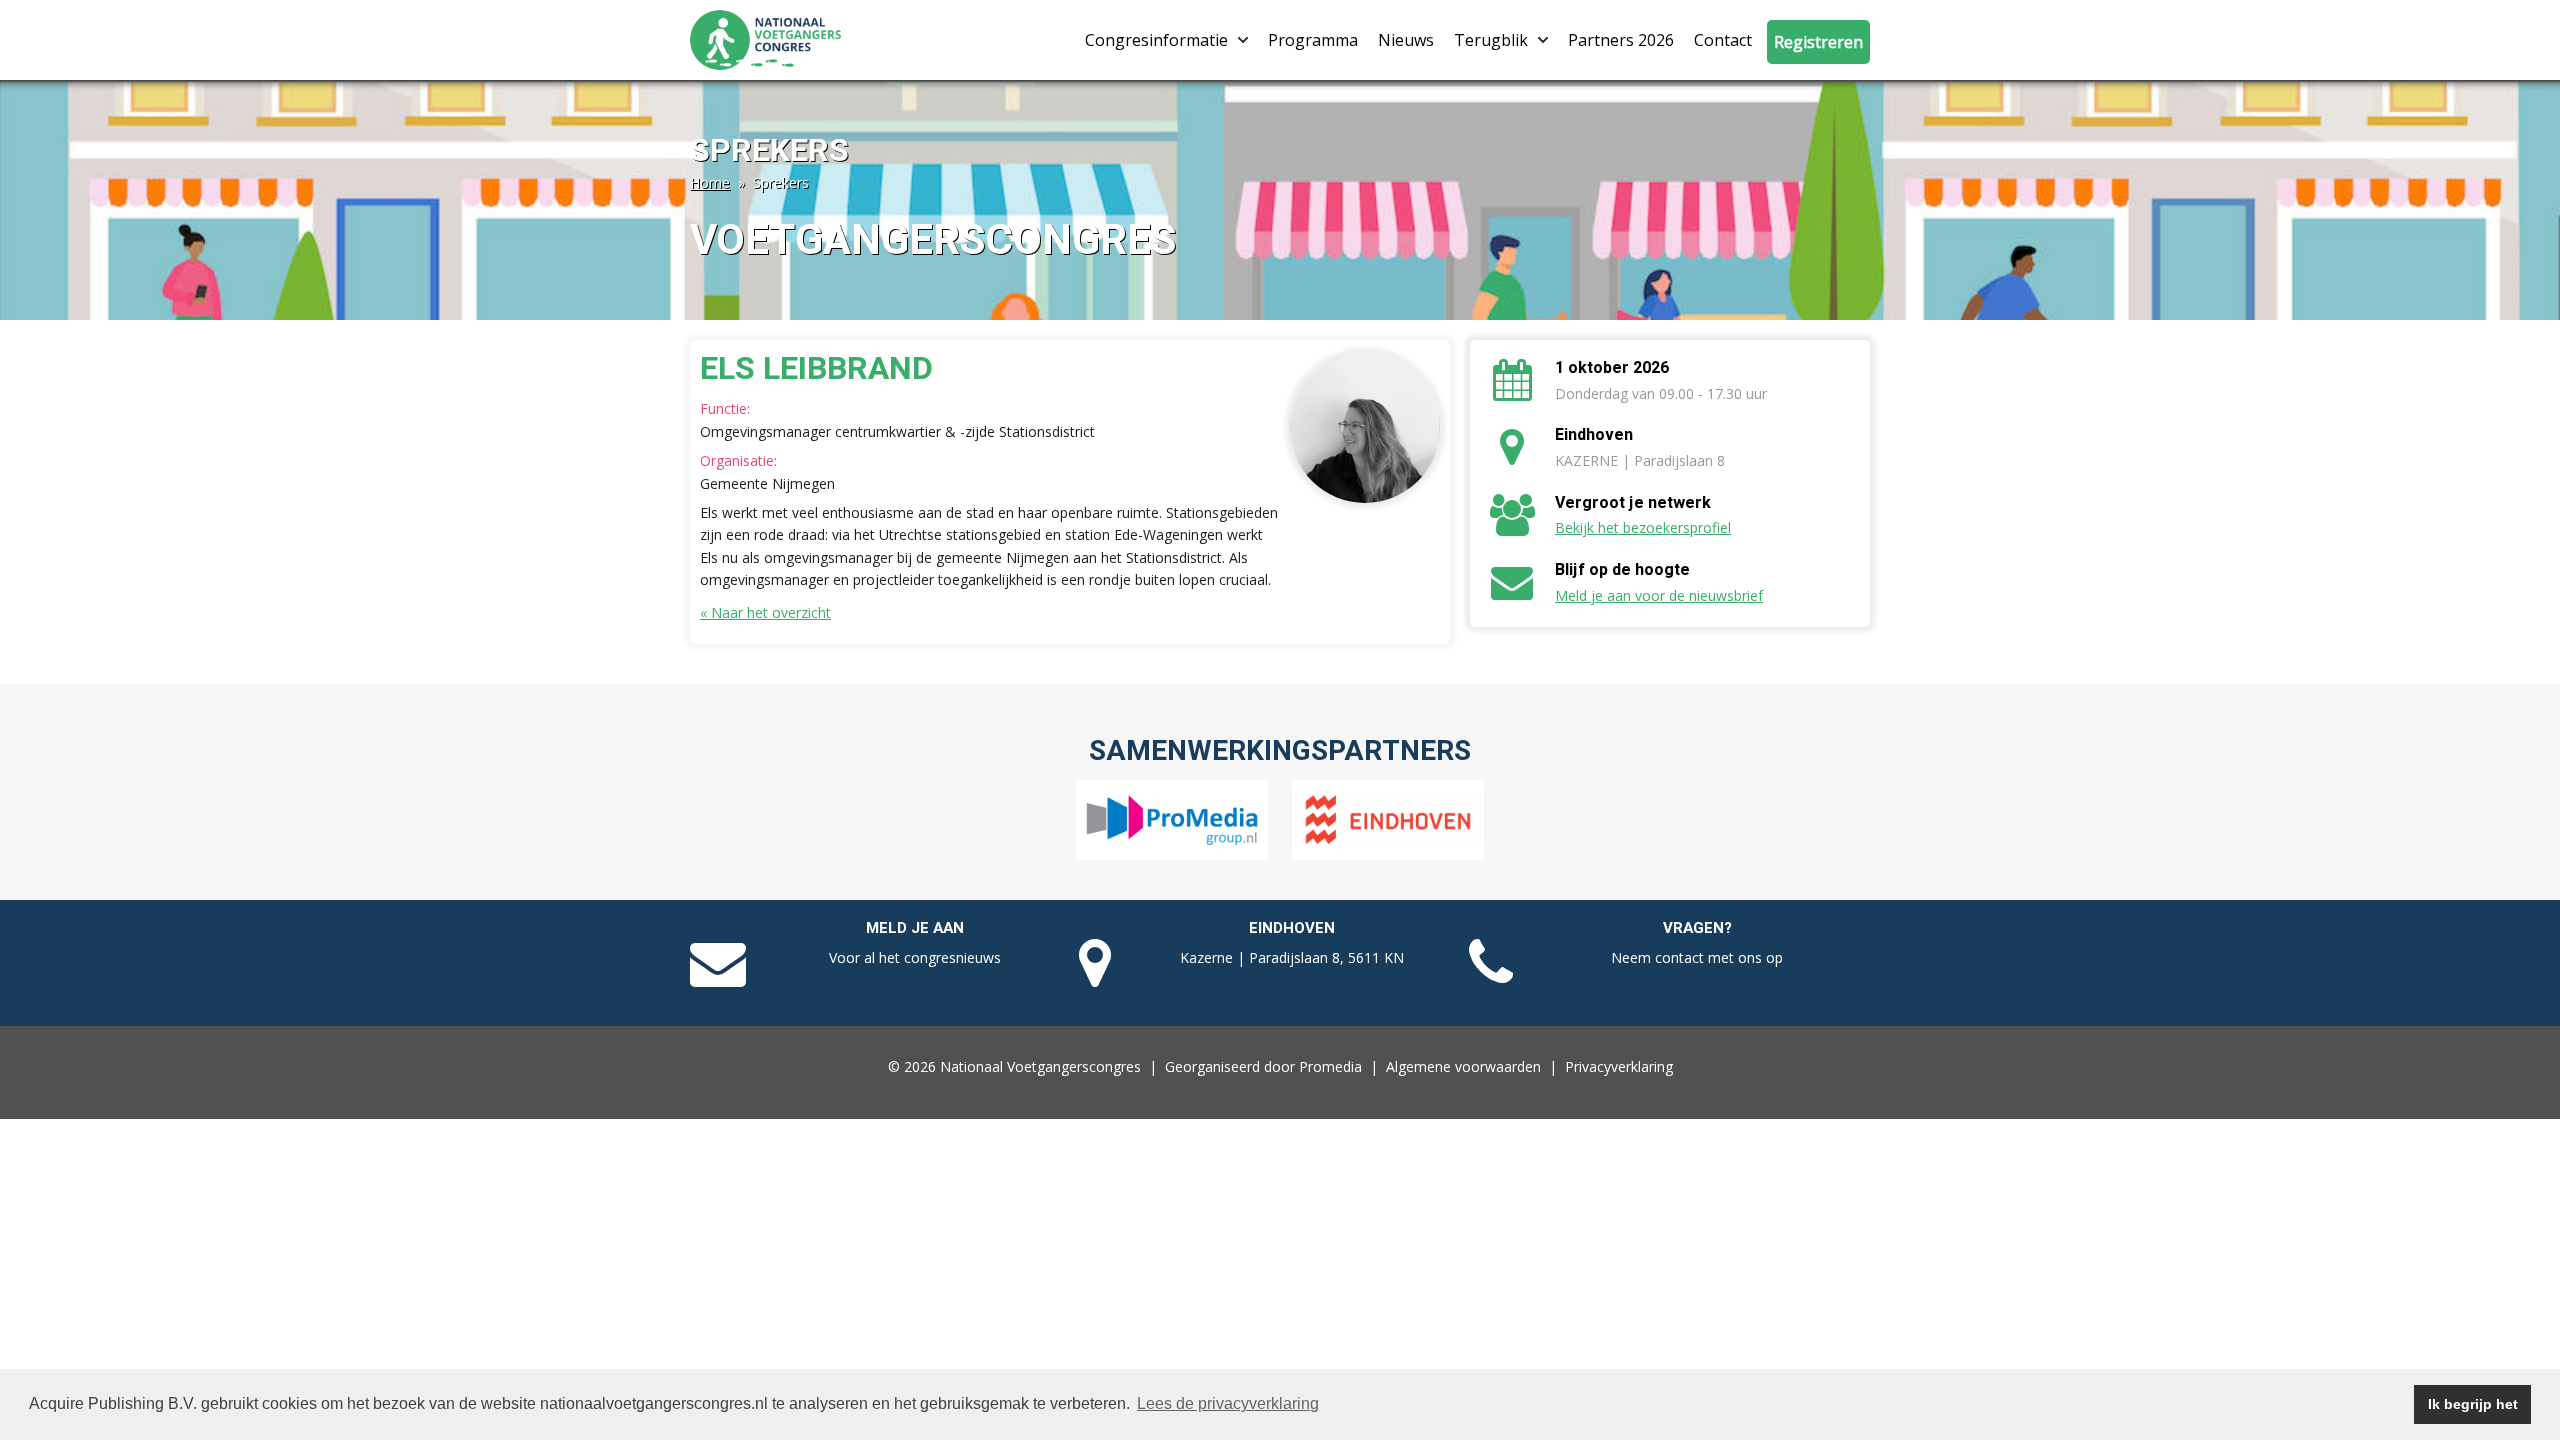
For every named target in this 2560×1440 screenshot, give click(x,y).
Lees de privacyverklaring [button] (1228, 1403)
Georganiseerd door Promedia (1263, 1066)
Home (710, 182)
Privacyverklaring (1619, 1066)
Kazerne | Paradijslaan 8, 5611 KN (1292, 957)
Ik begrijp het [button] (2473, 1404)
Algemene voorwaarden (1463, 1066)
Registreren (1818, 42)
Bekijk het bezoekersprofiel (1643, 527)
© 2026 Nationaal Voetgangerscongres (1014, 1066)
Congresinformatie (1156, 40)
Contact (1723, 40)
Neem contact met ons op (1697, 957)
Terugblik (1491, 40)
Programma (1313, 40)
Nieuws (1406, 40)
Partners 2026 (1621, 40)
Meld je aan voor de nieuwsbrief (1659, 595)
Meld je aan (915, 928)
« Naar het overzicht (765, 612)
